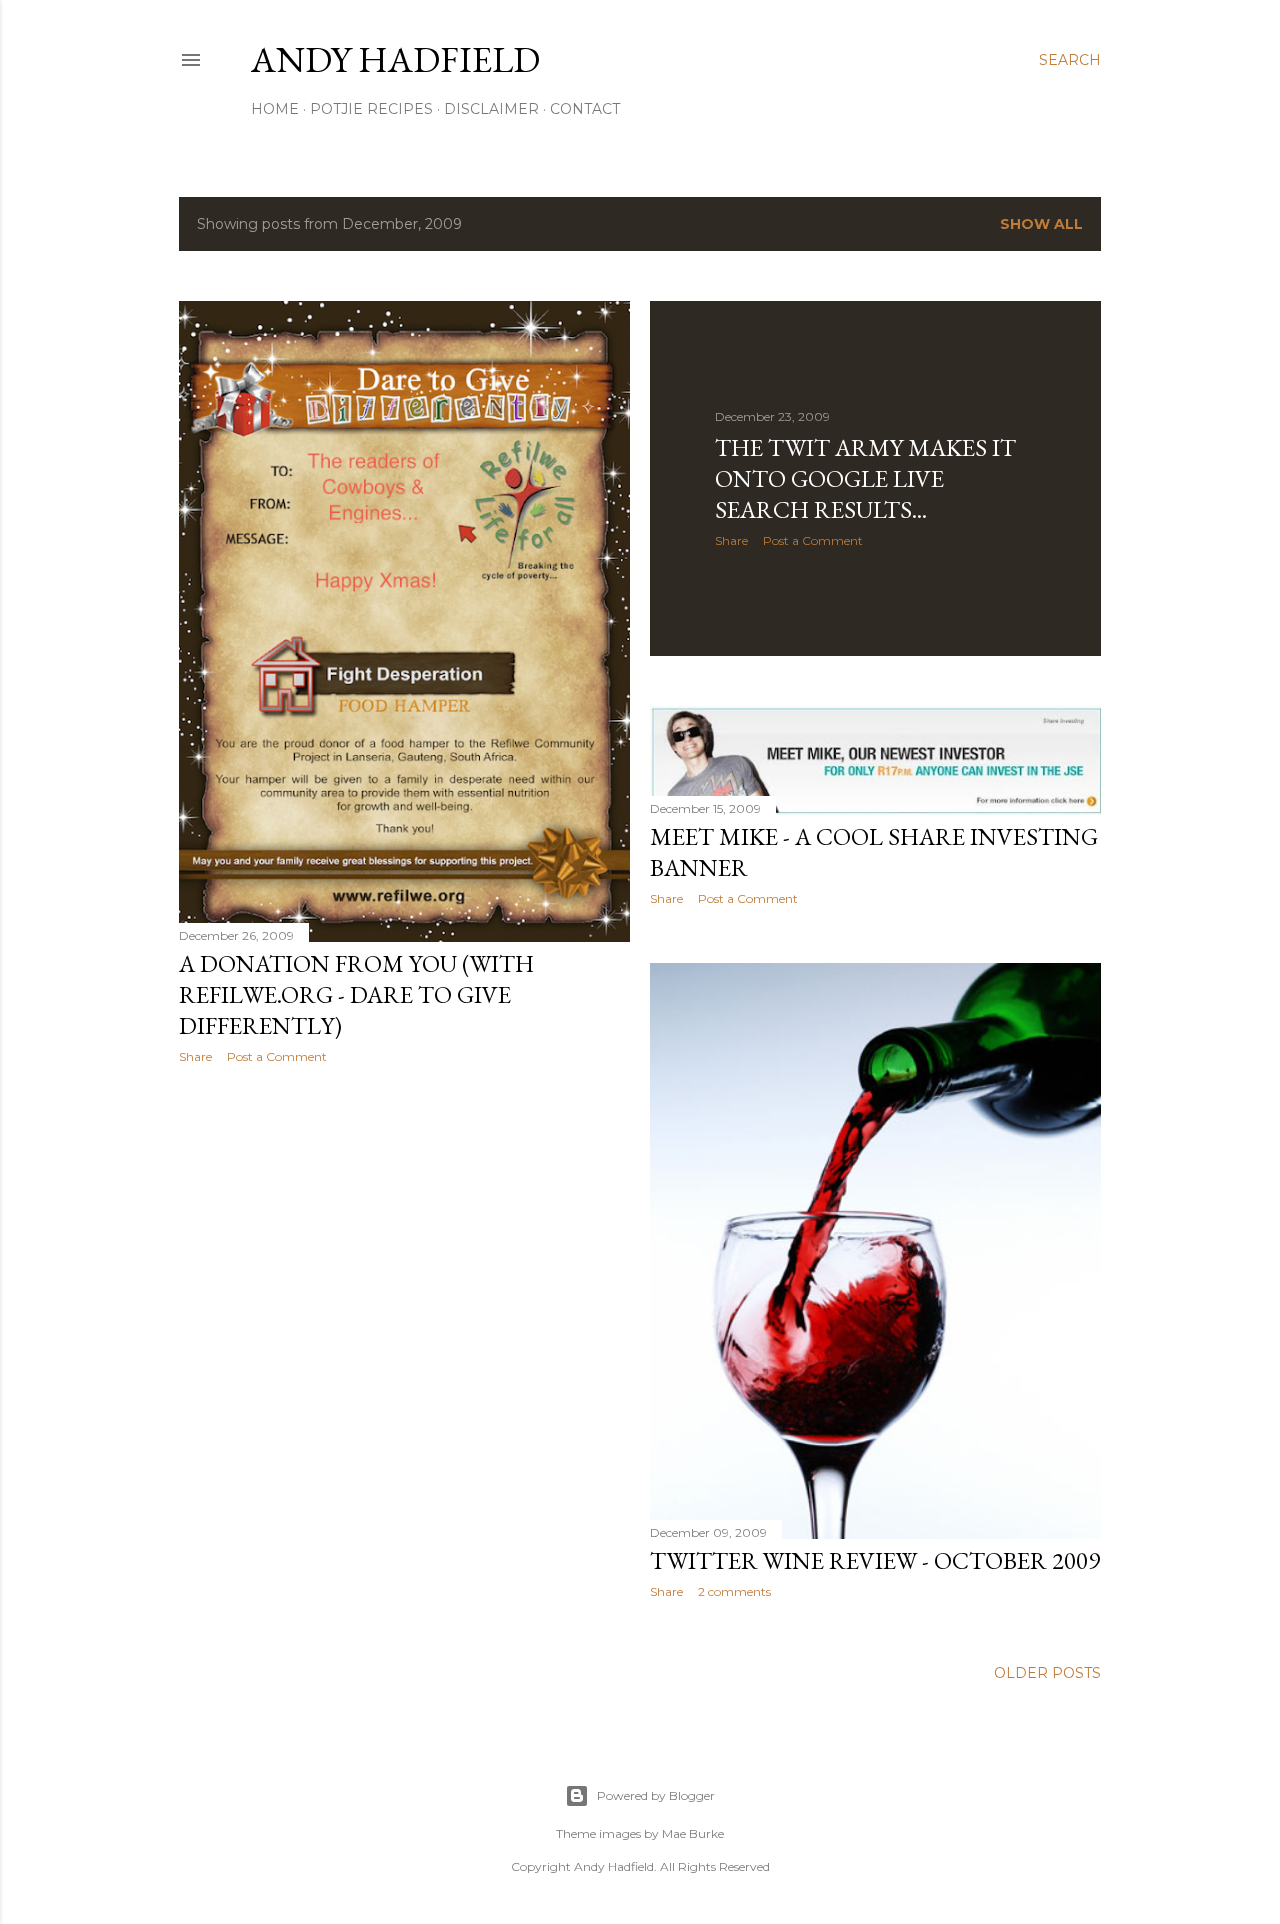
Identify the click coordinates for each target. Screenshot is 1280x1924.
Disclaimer (491, 109)
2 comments (734, 1591)
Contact (585, 109)
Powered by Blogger (656, 1795)
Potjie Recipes (371, 109)
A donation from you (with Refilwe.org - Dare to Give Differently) (356, 994)
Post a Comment (277, 1056)
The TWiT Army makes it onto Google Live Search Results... (865, 478)
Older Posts (1047, 1673)
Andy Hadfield (395, 59)
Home (275, 109)
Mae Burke (693, 1833)
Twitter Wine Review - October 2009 (875, 1560)
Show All (1041, 224)
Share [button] (195, 1056)
